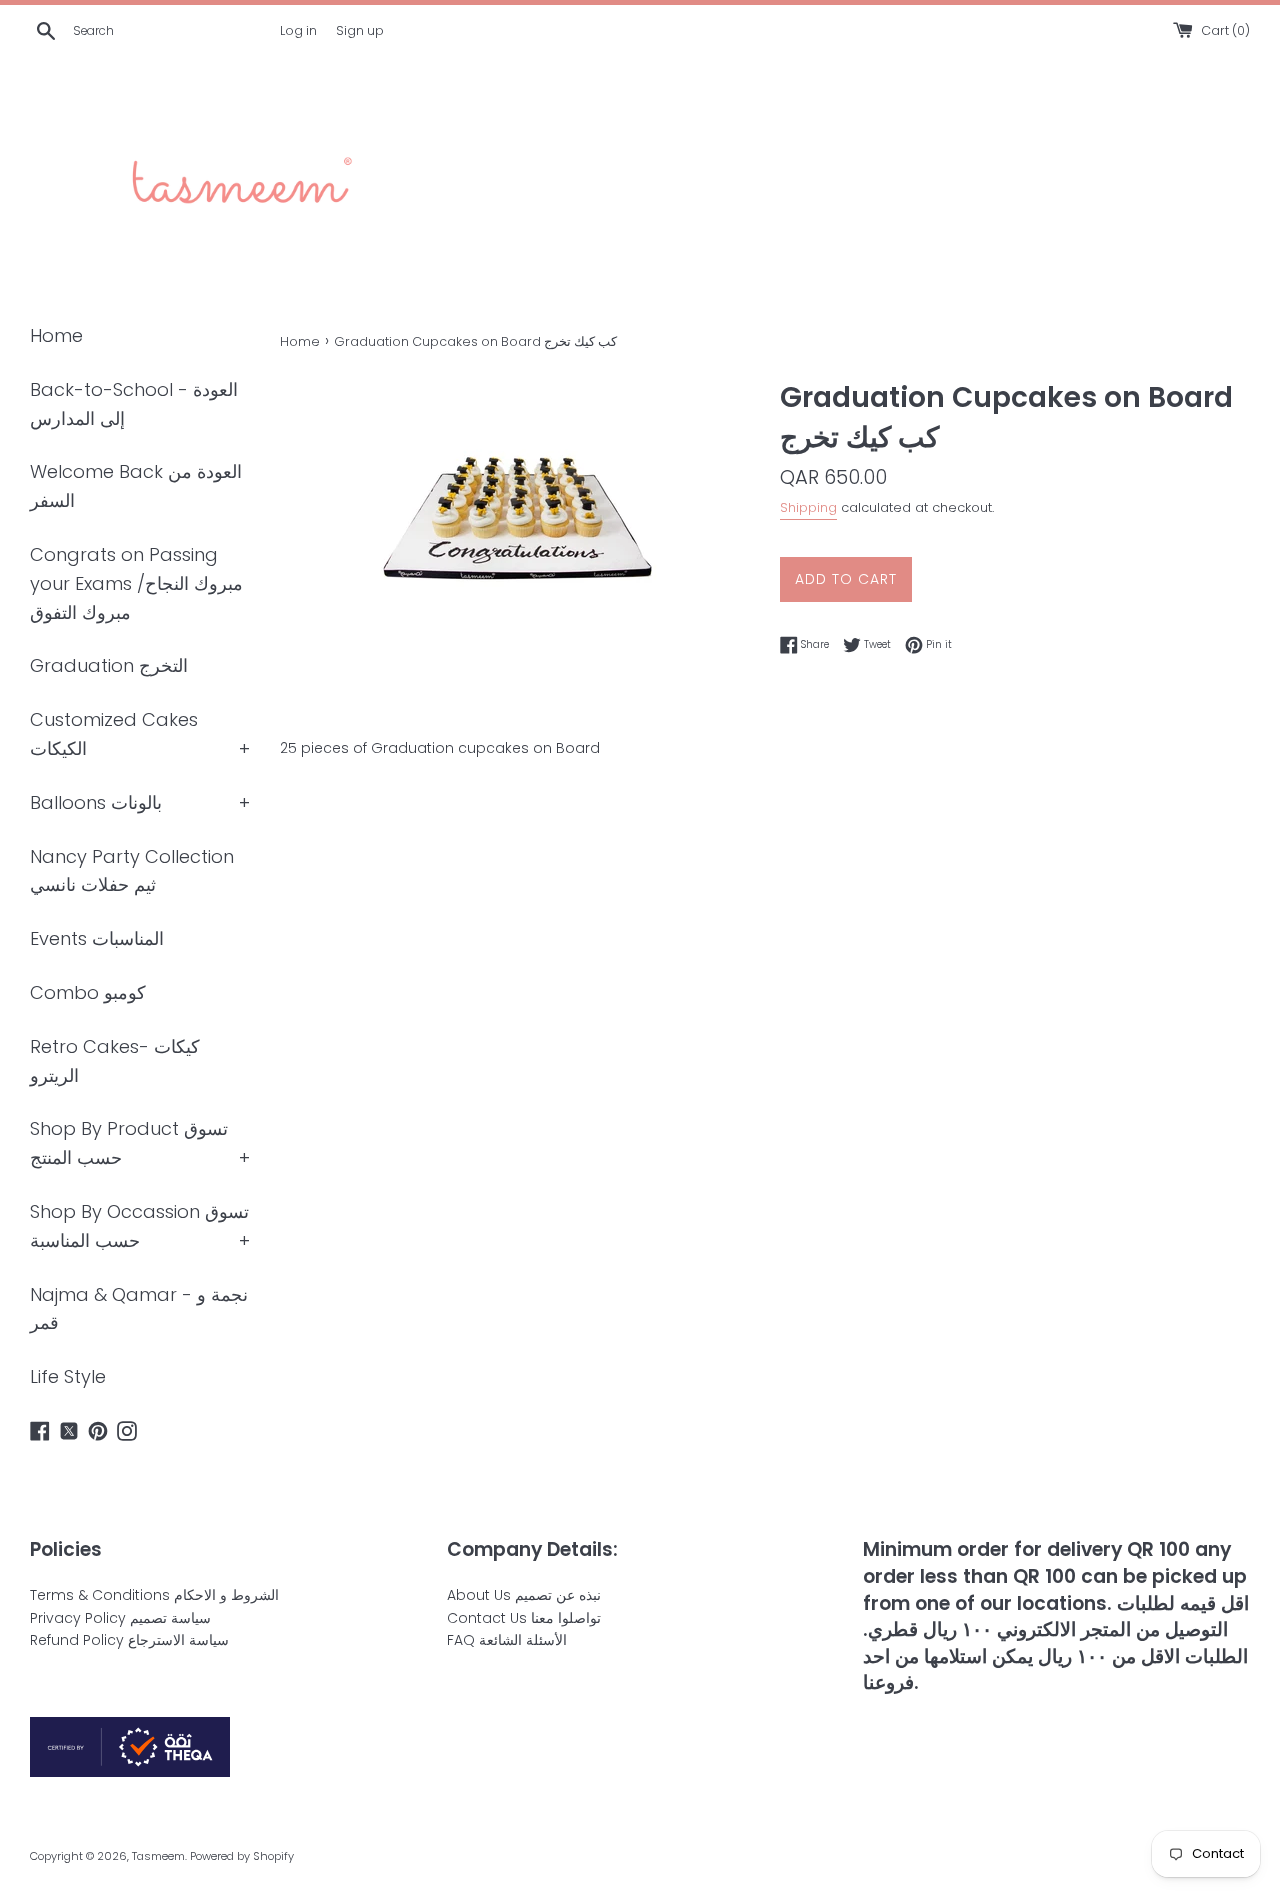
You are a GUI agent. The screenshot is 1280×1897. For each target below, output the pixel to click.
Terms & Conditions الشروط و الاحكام (154, 1595)
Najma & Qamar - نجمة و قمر (139, 1309)
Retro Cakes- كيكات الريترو (115, 1061)
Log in (298, 30)
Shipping (808, 507)
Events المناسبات (97, 938)
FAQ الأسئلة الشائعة (507, 1640)
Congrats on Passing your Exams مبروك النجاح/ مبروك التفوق (136, 583)
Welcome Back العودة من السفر (136, 486)
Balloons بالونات (96, 802)
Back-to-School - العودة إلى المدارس (134, 404)
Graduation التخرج (109, 665)
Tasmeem (158, 1856)
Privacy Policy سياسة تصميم (120, 1618)
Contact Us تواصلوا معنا (524, 1618)
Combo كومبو (88, 992)
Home (56, 335)
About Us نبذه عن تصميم (524, 1595)
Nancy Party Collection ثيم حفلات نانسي (132, 871)
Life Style (68, 1376)
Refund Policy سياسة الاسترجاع (129, 1640)
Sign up (360, 30)
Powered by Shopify (242, 1856)
